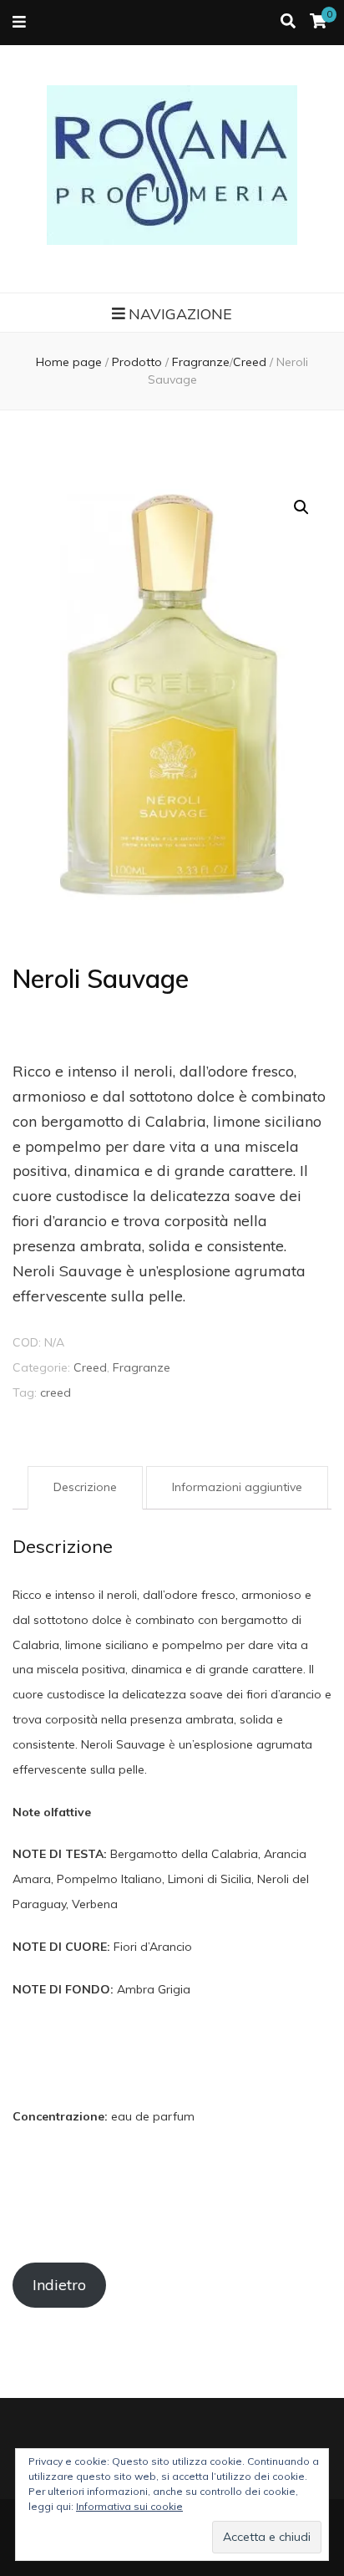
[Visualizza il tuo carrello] (318, 21)
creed (56, 1392)
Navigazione (180, 314)
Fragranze (142, 1367)
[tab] (85, 1488)
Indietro (59, 2285)
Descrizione (85, 1487)
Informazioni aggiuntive (237, 1487)
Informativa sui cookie (129, 2506)
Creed (90, 1367)
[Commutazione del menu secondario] (19, 23)
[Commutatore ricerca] (288, 22)
